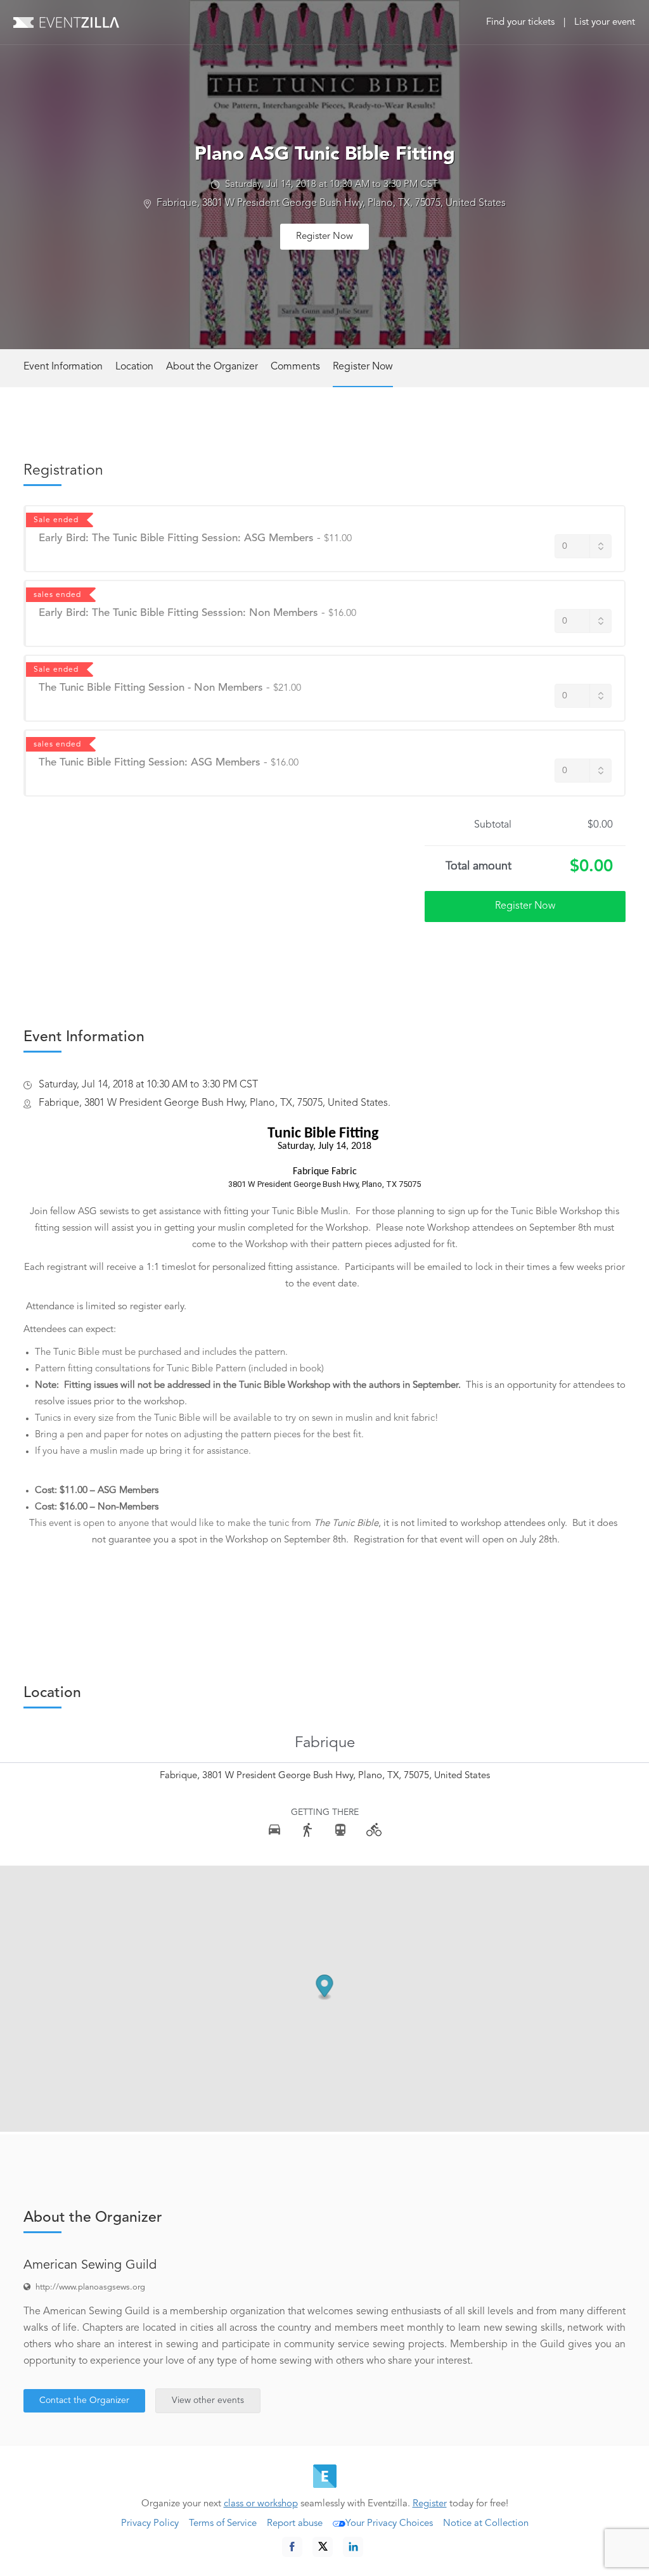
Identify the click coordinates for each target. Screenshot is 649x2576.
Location (134, 367)
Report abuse (295, 2524)
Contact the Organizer (84, 2400)
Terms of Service (223, 2524)
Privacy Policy (150, 2524)
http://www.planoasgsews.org (90, 2287)
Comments (295, 367)
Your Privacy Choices (389, 2524)
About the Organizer (212, 367)
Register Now (324, 237)
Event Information (63, 367)
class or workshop (261, 2504)
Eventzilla (66, 22)
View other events (208, 2400)
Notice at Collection (486, 2524)
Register (430, 2504)
